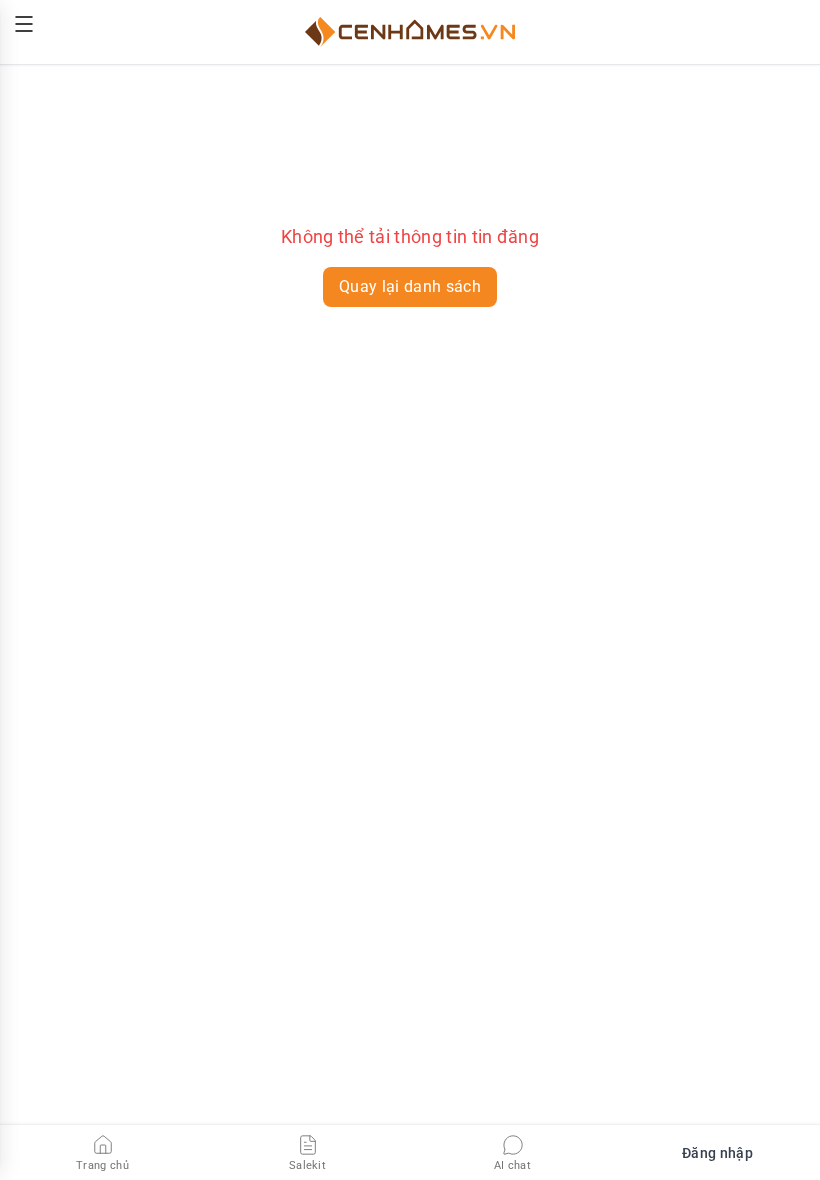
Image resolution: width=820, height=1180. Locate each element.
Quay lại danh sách (410, 286)
